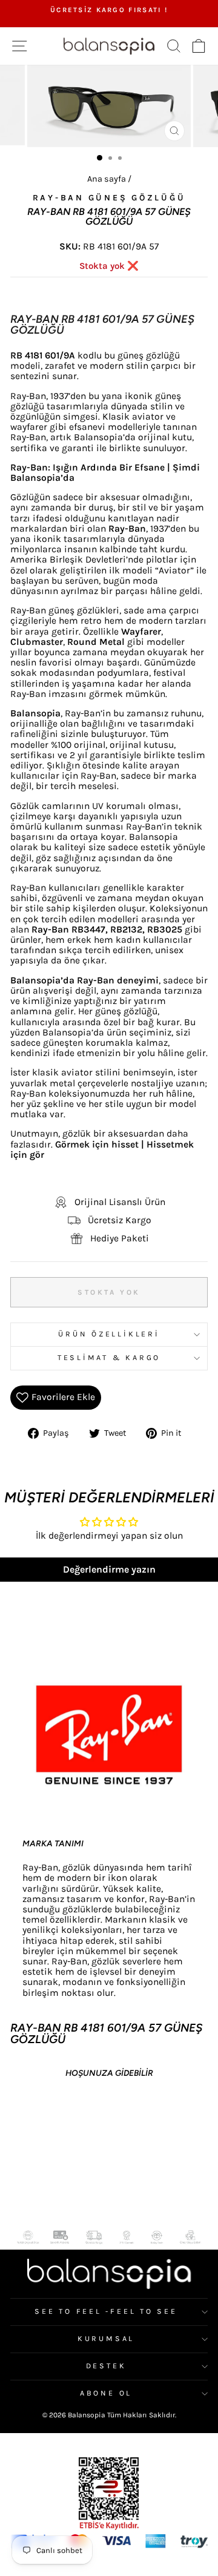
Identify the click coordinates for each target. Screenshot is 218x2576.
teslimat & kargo (109, 1358)
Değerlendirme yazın (109, 1569)
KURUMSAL (106, 2339)
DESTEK (106, 2366)
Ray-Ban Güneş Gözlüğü (109, 198)
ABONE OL (106, 2393)
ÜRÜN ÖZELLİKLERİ (109, 1334)
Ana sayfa (107, 179)
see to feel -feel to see (106, 2311)
